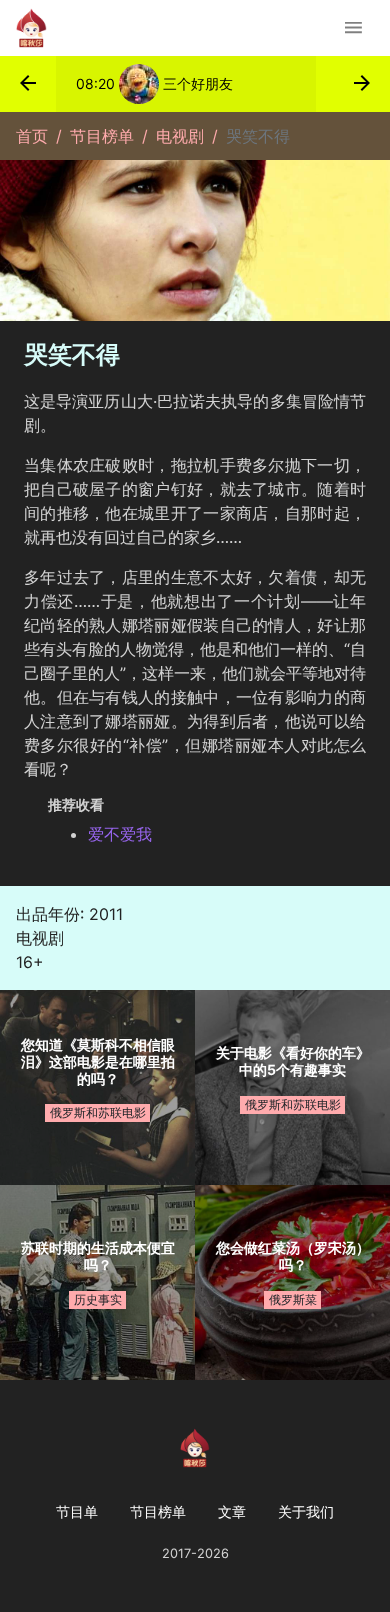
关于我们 (306, 1511)
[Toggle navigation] (353, 28)
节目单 (77, 1511)
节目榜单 (102, 136)
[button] (28, 84)
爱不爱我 (120, 834)
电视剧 (180, 136)
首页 (32, 136)
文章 (232, 1511)
